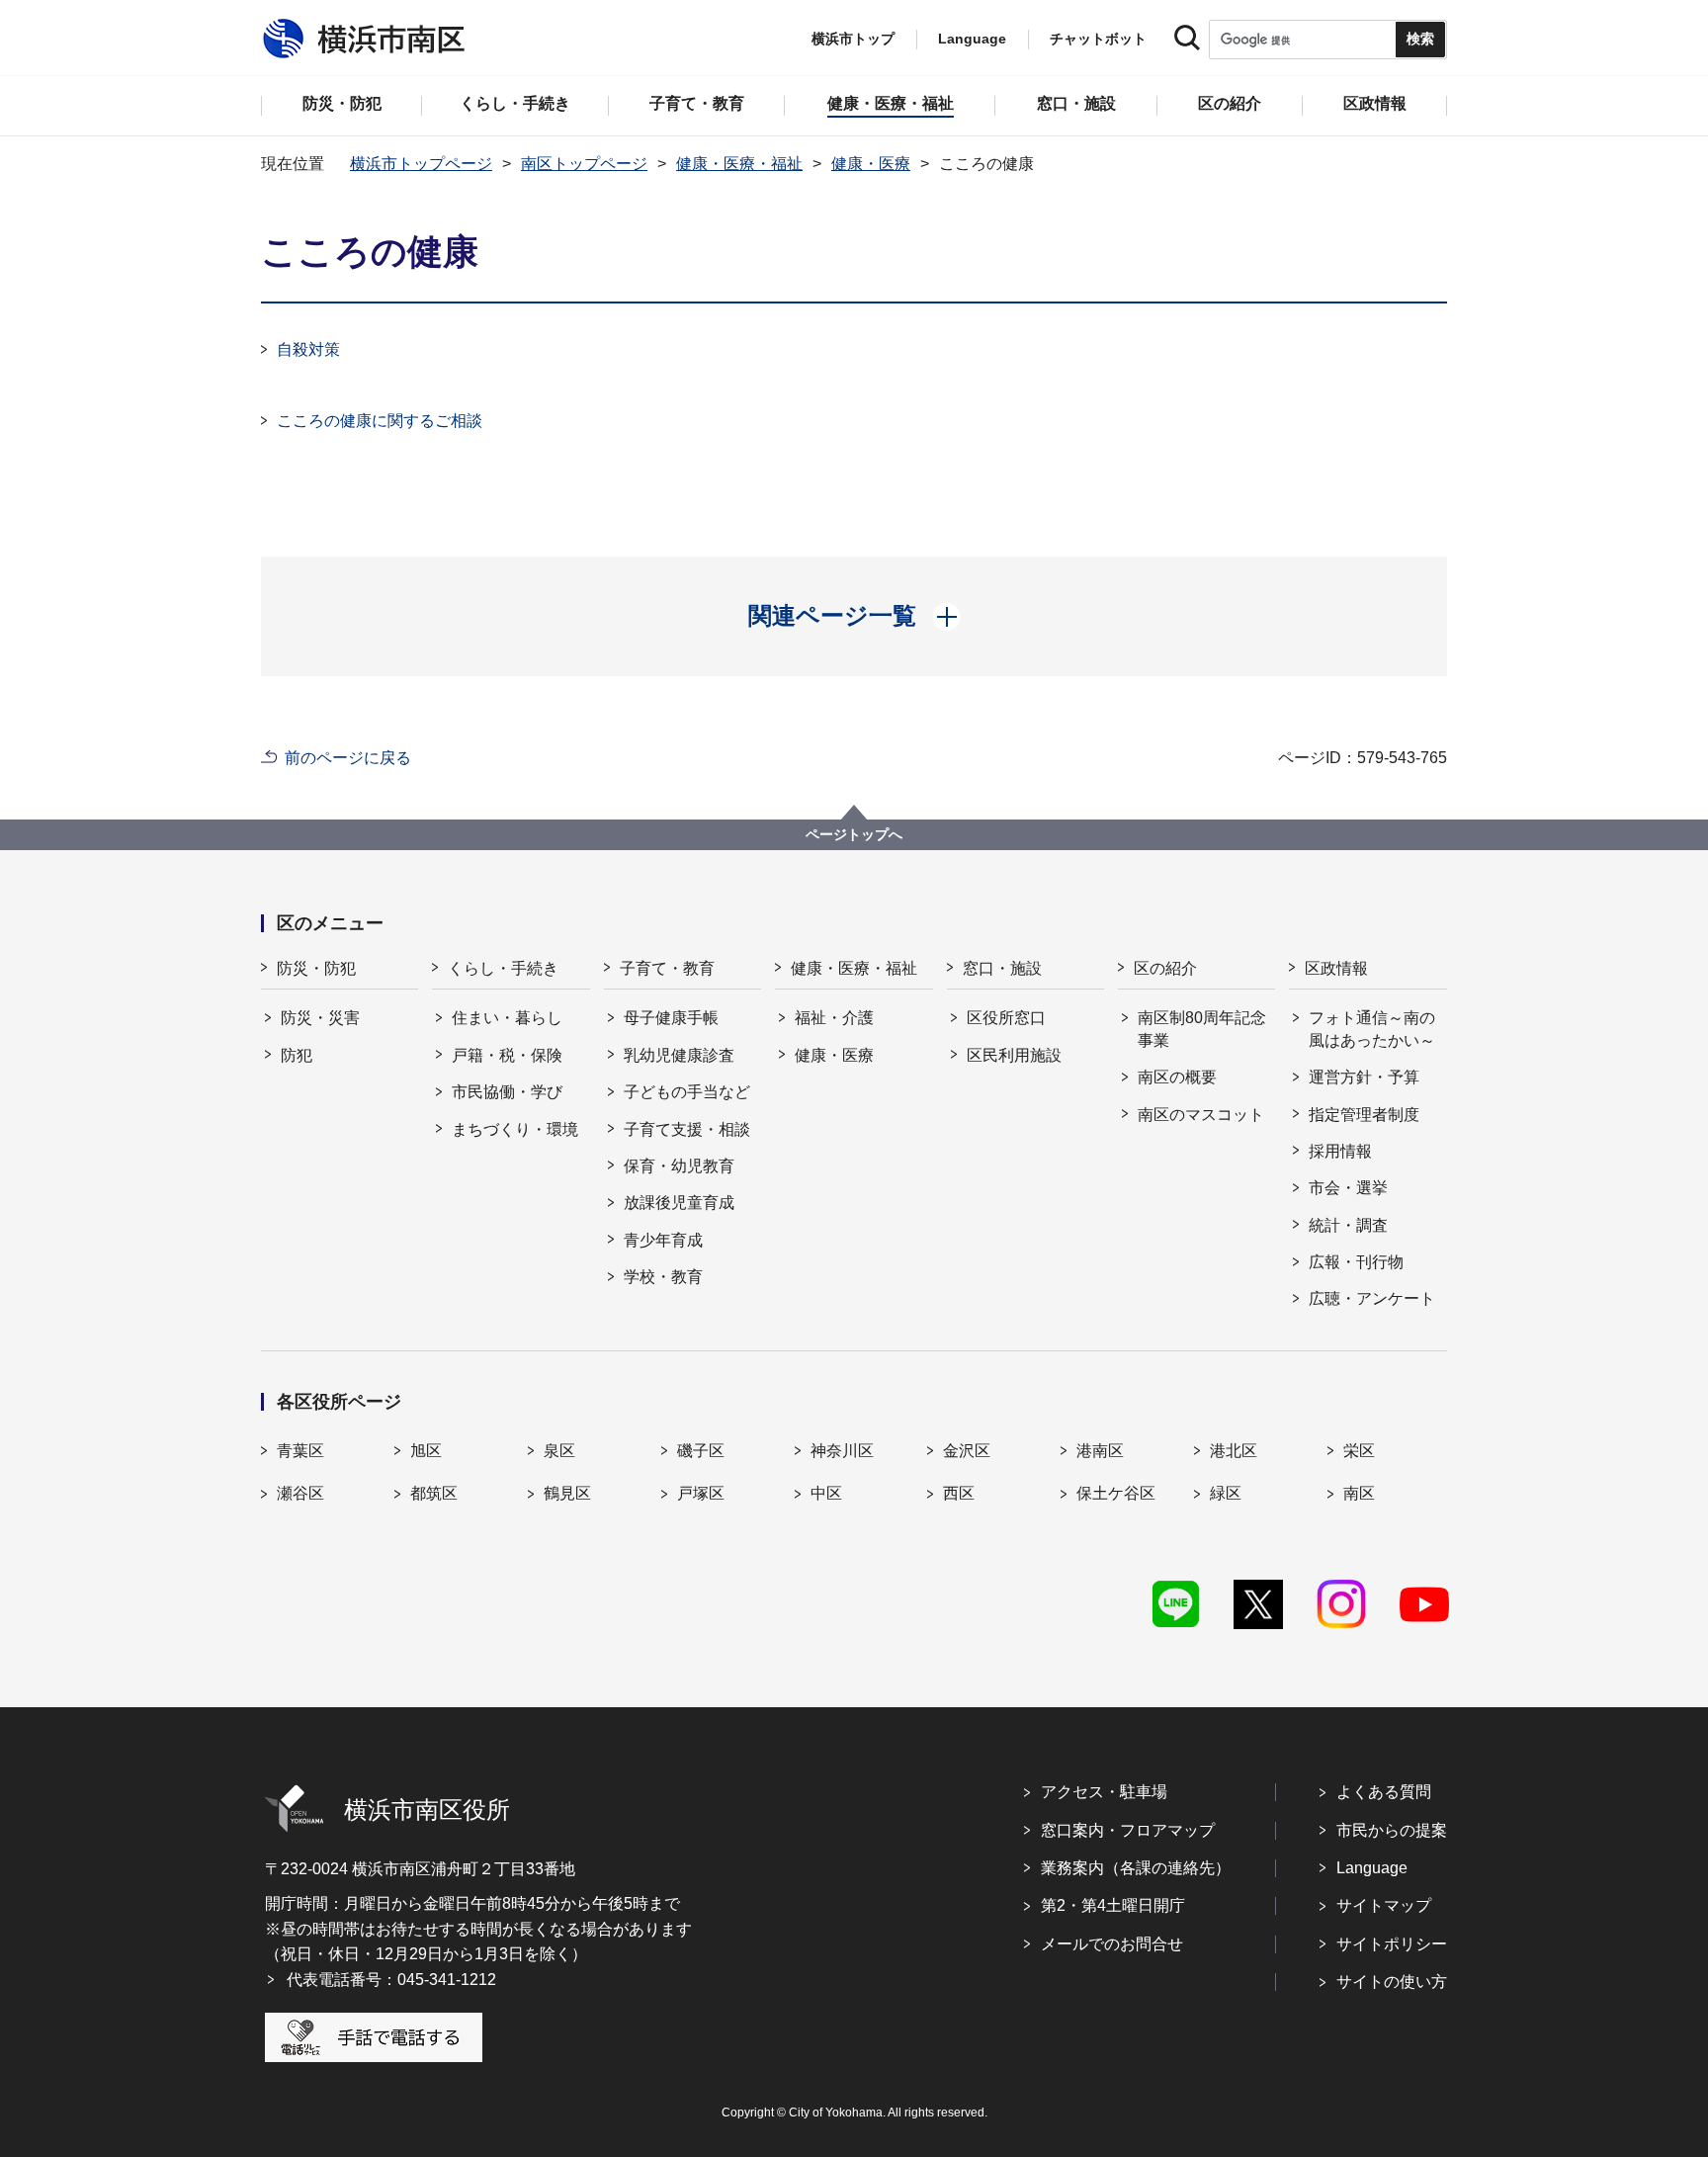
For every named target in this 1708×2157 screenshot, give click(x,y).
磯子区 (701, 1451)
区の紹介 (1165, 968)
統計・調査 (1348, 1225)
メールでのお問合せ (1112, 1944)
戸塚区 (701, 1493)
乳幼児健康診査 (679, 1055)
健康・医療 (871, 164)
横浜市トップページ (421, 164)
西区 (959, 1493)
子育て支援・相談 (687, 1129)
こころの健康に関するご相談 (380, 421)
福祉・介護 (834, 1018)
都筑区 (434, 1493)
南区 (1359, 1493)
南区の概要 (1177, 1077)
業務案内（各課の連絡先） (1136, 1868)
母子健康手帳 (671, 1018)
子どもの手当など (687, 1092)
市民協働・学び (507, 1092)
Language (1372, 1868)
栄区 (1359, 1451)
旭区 (426, 1451)
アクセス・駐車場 (1104, 1792)
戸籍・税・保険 (507, 1055)
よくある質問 (1384, 1792)
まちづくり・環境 (515, 1129)
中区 (826, 1493)
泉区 (559, 1451)
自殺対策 (308, 349)
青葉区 (300, 1451)
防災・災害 (320, 1018)
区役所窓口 (1006, 1018)
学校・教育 (663, 1277)
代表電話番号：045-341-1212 (391, 1980)
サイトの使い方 (1392, 1982)
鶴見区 (567, 1493)
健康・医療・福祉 (739, 164)
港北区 (1234, 1451)
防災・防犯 (316, 968)
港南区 (1100, 1451)
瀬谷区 (300, 1493)
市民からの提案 (1392, 1830)
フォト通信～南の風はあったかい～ (1372, 1029)
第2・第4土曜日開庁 (1113, 1905)
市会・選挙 (1348, 1188)
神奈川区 (842, 1451)
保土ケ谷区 (1116, 1493)
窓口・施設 (1002, 968)
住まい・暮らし (507, 1018)
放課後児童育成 (679, 1203)
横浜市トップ (853, 39)
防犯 (297, 1055)
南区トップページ (584, 164)
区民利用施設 (1014, 1055)
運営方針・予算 (1364, 1077)
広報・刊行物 (1356, 1262)
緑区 (1226, 1493)
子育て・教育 (667, 968)
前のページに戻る (348, 758)
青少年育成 (663, 1240)
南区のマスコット (1201, 1115)
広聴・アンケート (1372, 1298)
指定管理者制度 (1364, 1115)
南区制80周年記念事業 (1202, 1029)
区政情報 (1336, 968)
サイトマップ (1384, 1905)
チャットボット (1098, 39)
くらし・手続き (503, 968)
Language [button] (972, 39)
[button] (854, 616)
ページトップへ (854, 834)
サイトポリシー (1392, 1944)
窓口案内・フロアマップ (1128, 1830)
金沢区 (967, 1451)
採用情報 (1340, 1151)
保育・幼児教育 (679, 1166)
